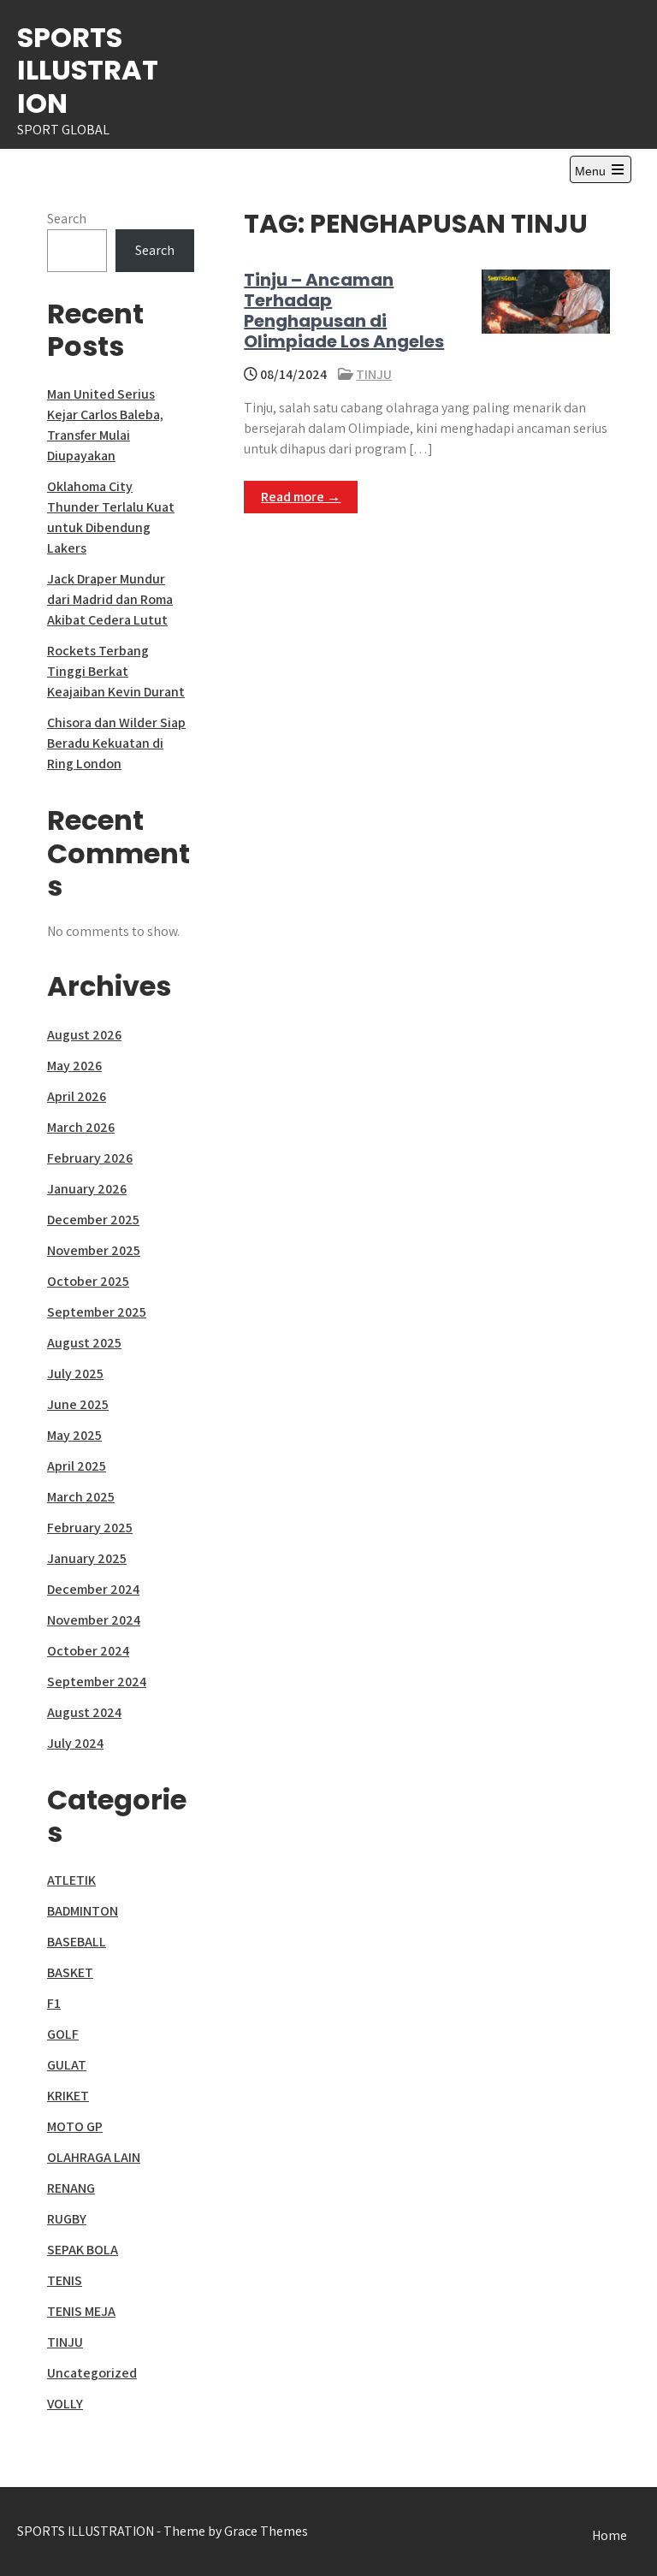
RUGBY (67, 2219)
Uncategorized (92, 2373)
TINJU (374, 374)
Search (67, 219)
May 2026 (74, 1066)
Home (610, 2535)
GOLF (63, 2034)
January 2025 (87, 1558)
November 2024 (94, 1620)
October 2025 (88, 1281)
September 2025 (97, 1312)
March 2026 (81, 1127)
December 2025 (93, 1220)
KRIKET (68, 2096)
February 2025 (90, 1528)
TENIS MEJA (81, 2311)
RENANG (71, 2188)
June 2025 (78, 1404)
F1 (54, 2003)
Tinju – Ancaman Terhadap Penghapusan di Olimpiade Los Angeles (344, 311)
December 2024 (93, 1589)
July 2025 (75, 1374)
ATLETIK (71, 1880)
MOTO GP (75, 2126)
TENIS (65, 2280)
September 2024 (97, 1682)
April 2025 (77, 1466)
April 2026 (77, 1096)
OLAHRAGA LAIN (94, 2157)
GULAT (67, 2065)
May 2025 (74, 1435)
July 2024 (75, 1743)
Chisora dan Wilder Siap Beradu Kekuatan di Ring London (116, 743)
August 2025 (84, 1343)
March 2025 (81, 1497)
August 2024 (84, 1712)
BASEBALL (77, 1942)
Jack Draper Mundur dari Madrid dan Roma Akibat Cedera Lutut (110, 599)
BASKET (70, 1972)
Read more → (301, 497)
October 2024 (88, 1651)
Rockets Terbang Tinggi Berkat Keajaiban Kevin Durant (116, 671)
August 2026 (84, 1035)
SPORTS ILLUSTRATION (88, 70)
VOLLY (65, 2404)
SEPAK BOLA (83, 2250)
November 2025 (94, 1250)
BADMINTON (83, 1911)
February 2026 (90, 1158)
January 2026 (87, 1189)
